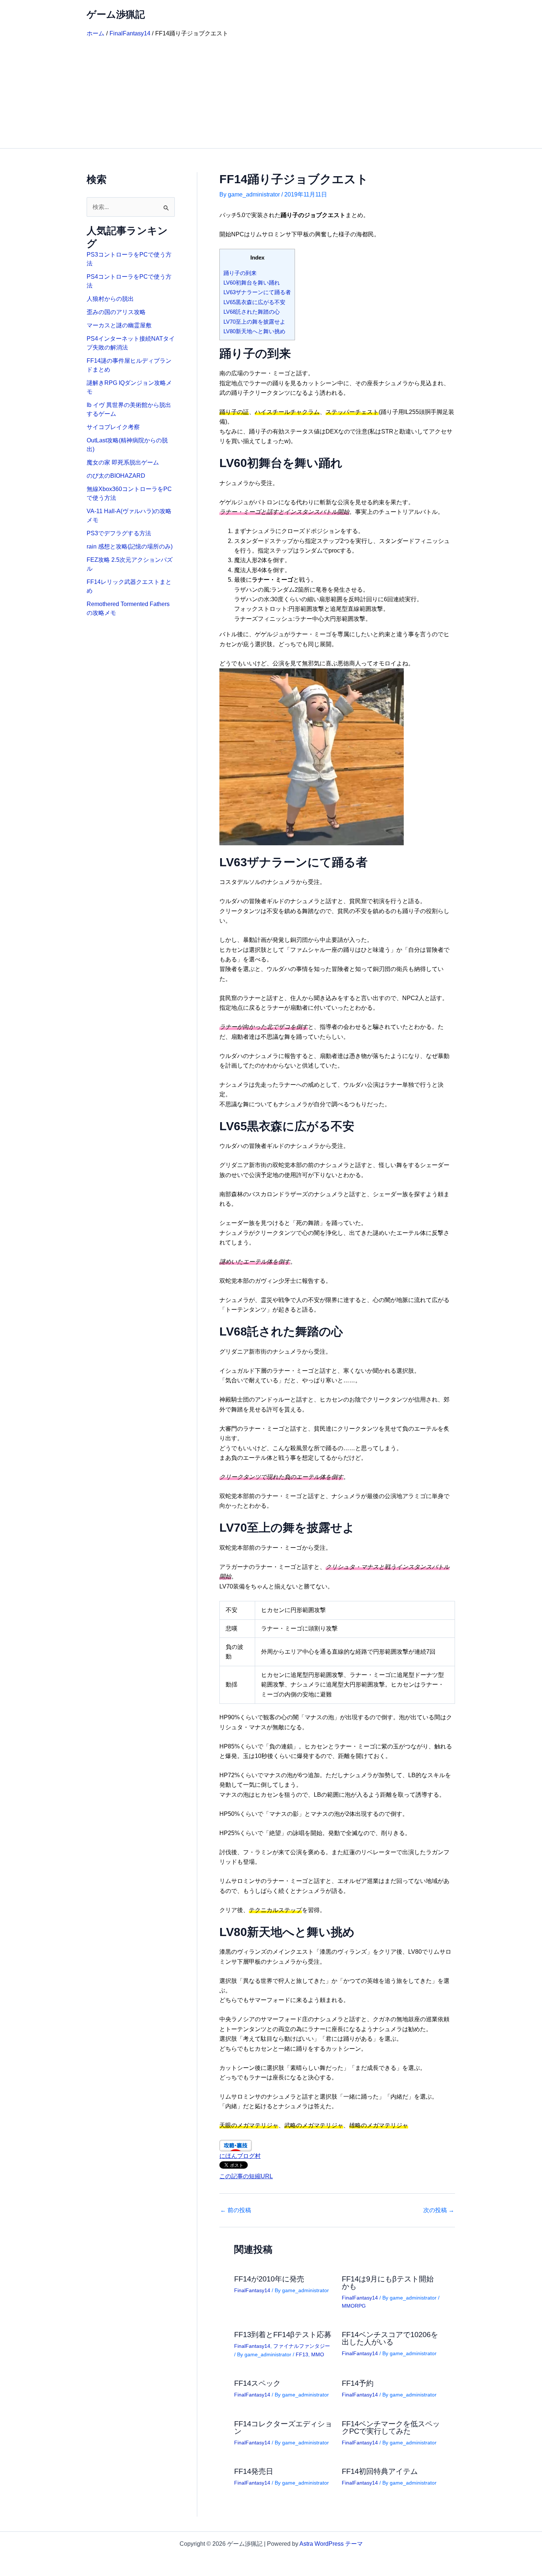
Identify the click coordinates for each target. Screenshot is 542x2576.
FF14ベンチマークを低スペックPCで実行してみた (391, 2427)
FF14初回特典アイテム (380, 2471)
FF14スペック (257, 2383)
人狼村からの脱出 (110, 299)
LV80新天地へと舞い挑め (254, 331)
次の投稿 (439, 2210)
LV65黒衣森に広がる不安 (254, 302)
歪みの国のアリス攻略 (116, 312)
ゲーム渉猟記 (116, 14)
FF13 (302, 2354)
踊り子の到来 (240, 273)
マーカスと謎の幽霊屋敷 (119, 325)
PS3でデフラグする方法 (119, 533)
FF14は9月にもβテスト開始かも (388, 2283)
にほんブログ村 (240, 2156)
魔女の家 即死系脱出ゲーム (123, 462)
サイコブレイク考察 (113, 427)
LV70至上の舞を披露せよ (254, 322)
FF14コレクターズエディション (283, 2427)
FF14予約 (358, 2383)
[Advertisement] (271, 93)
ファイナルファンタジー (302, 2346)
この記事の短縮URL (246, 2176)
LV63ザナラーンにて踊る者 (257, 292)
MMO (318, 2354)
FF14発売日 (254, 2471)
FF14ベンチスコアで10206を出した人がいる (390, 2338)
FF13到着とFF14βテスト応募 (283, 2335)
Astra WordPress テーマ (331, 2544)
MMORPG (354, 2306)
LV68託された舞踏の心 (252, 312)
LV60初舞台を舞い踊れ (252, 283)
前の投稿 (236, 2210)
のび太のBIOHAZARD (116, 476)
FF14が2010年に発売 (269, 2279)
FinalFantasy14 (252, 2290)
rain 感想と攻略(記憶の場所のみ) (130, 546)
